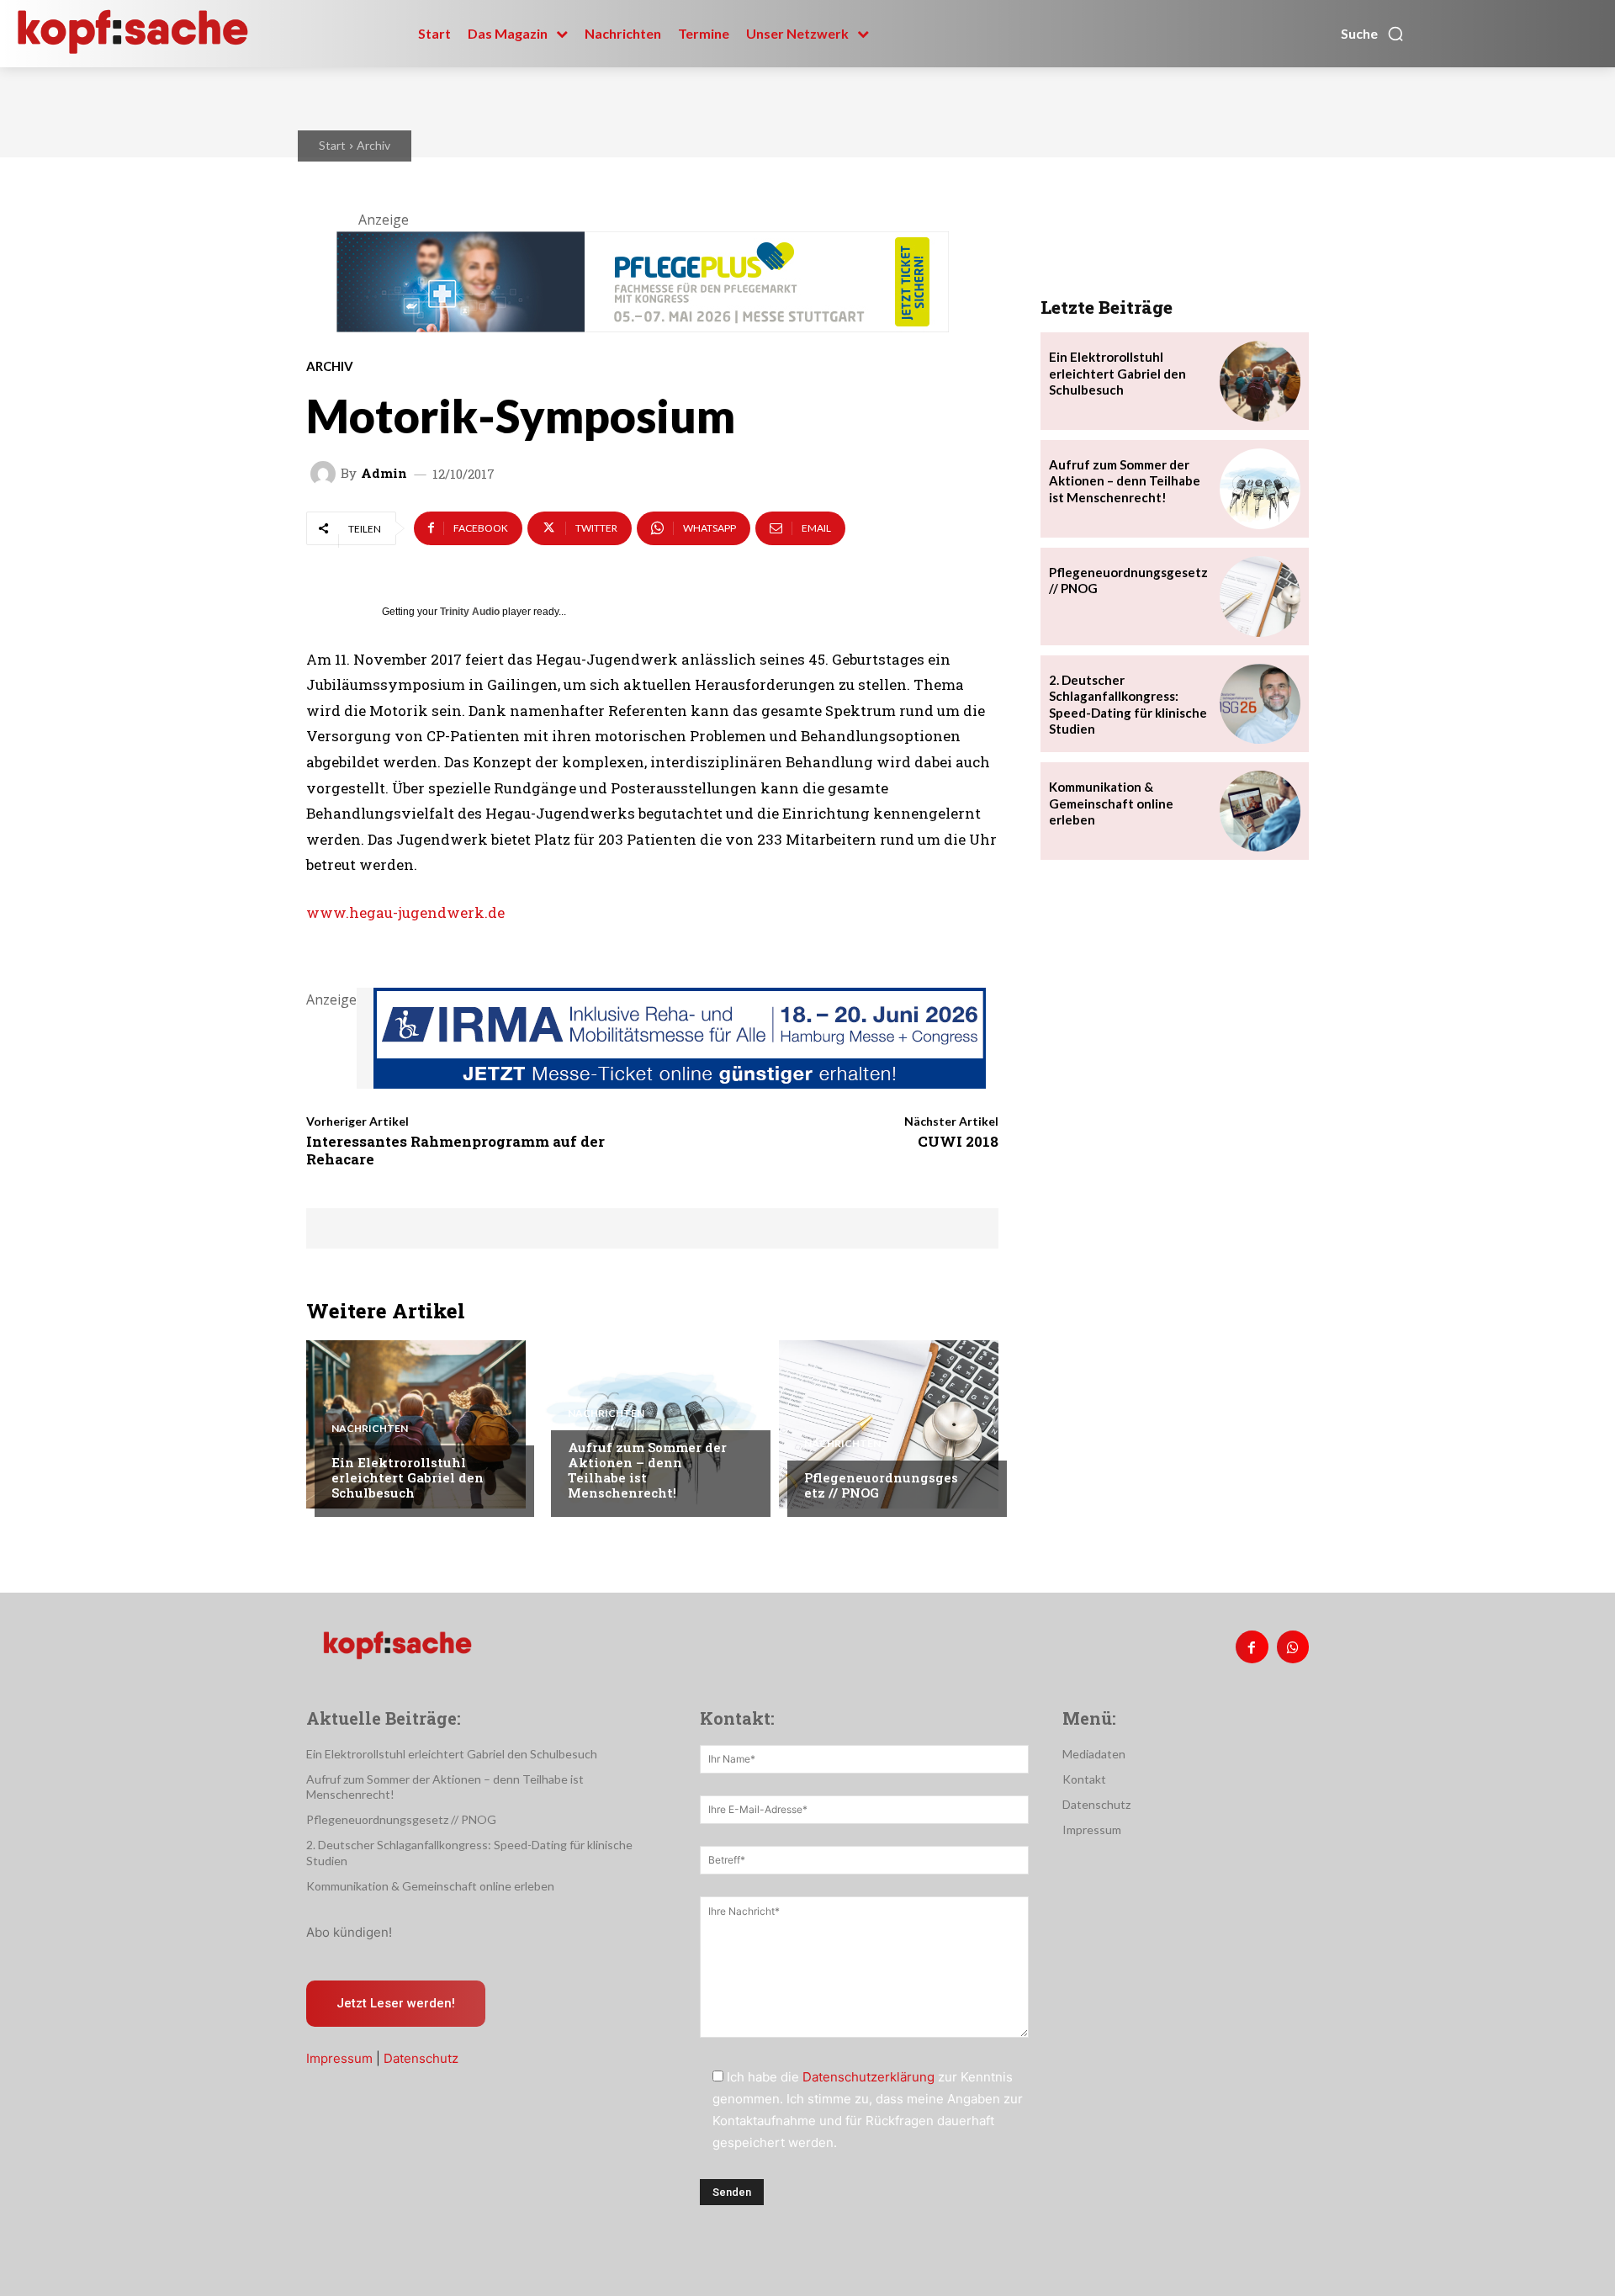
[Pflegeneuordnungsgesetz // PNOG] (889, 1424)
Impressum (339, 2058)
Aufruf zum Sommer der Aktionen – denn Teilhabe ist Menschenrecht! (647, 1470)
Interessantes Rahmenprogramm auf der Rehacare (455, 1150)
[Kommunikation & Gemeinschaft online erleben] (1260, 811)
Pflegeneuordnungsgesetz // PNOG (881, 1485)
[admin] (326, 474)
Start (332, 145)
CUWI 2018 (958, 1141)
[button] (1373, 34)
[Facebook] (1252, 1646)
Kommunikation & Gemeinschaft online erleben (1111, 803)
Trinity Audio (470, 612)
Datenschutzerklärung (868, 2077)
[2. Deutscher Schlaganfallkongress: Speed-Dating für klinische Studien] (1260, 704)
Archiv (373, 145)
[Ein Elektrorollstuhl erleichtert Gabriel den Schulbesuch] (416, 1424)
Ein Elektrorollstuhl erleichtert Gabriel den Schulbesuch (408, 1477)
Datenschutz (421, 2058)
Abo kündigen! (349, 1932)
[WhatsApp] (1293, 1646)
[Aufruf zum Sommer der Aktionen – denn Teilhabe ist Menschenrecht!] (652, 1424)
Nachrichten (370, 1429)
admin (384, 473)
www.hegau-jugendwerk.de (405, 912)
